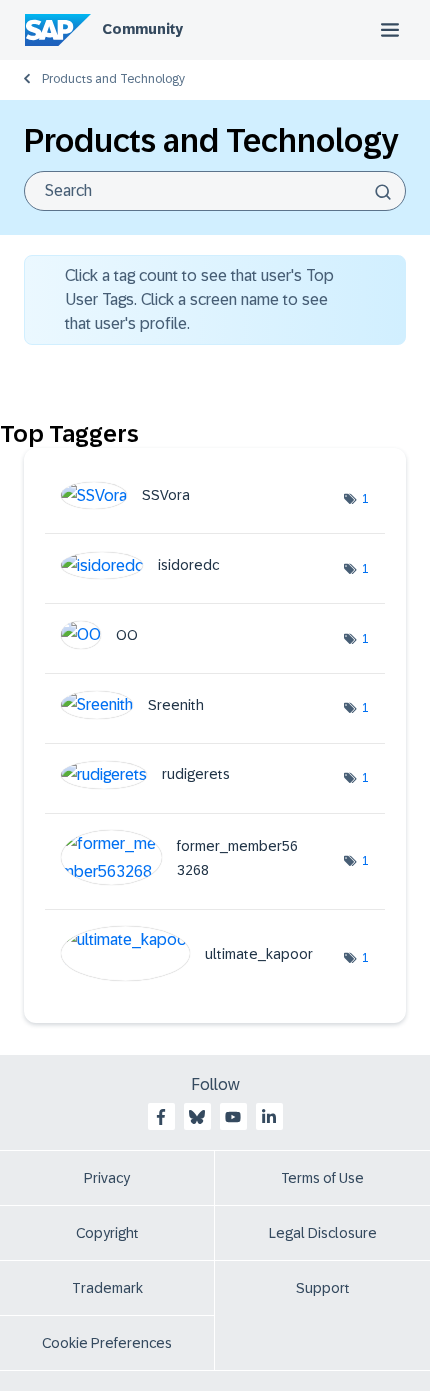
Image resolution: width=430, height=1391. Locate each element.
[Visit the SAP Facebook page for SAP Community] (161, 1117)
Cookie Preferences (107, 1343)
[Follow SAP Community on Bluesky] (197, 1117)
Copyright (107, 1233)
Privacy (107, 1178)
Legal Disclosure (323, 1233)
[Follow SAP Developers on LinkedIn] (269, 1117)
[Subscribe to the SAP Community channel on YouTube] (233, 1117)
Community (142, 29)
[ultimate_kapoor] (194, 975)
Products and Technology (113, 79)
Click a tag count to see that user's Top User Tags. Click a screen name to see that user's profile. (199, 299)
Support (323, 1288)
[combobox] (215, 191)
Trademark (107, 1288)
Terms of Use (322, 1178)
